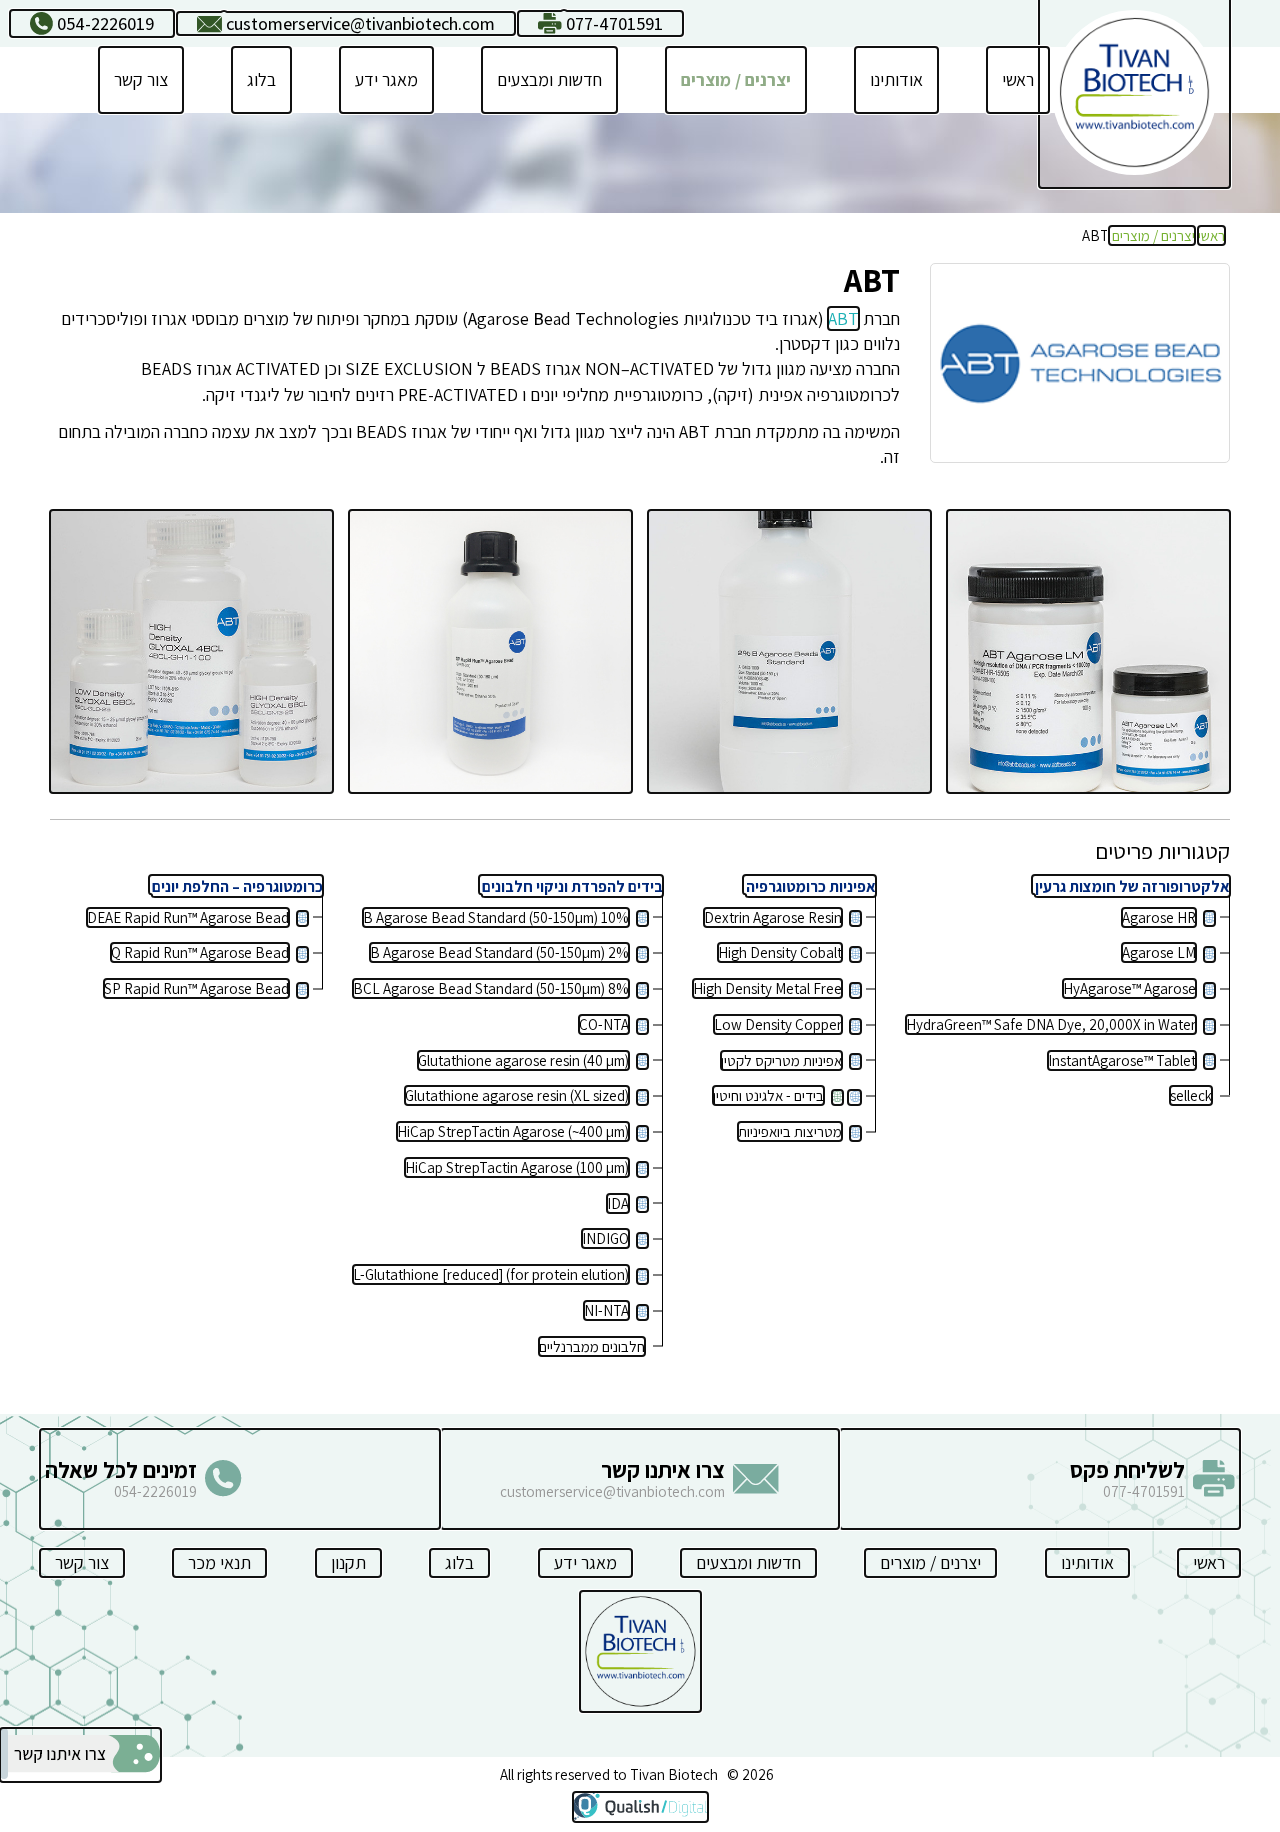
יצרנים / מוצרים (736, 79)
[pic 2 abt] (490, 651)
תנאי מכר (219, 1562)
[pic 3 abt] (789, 651)
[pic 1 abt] (191, 651)
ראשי (1018, 79)
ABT (843, 318)
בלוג (261, 79)
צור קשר (141, 79)
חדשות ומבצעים (549, 79)
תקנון (348, 1562)
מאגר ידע (386, 79)
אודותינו (896, 79)
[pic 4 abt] (1088, 651)
